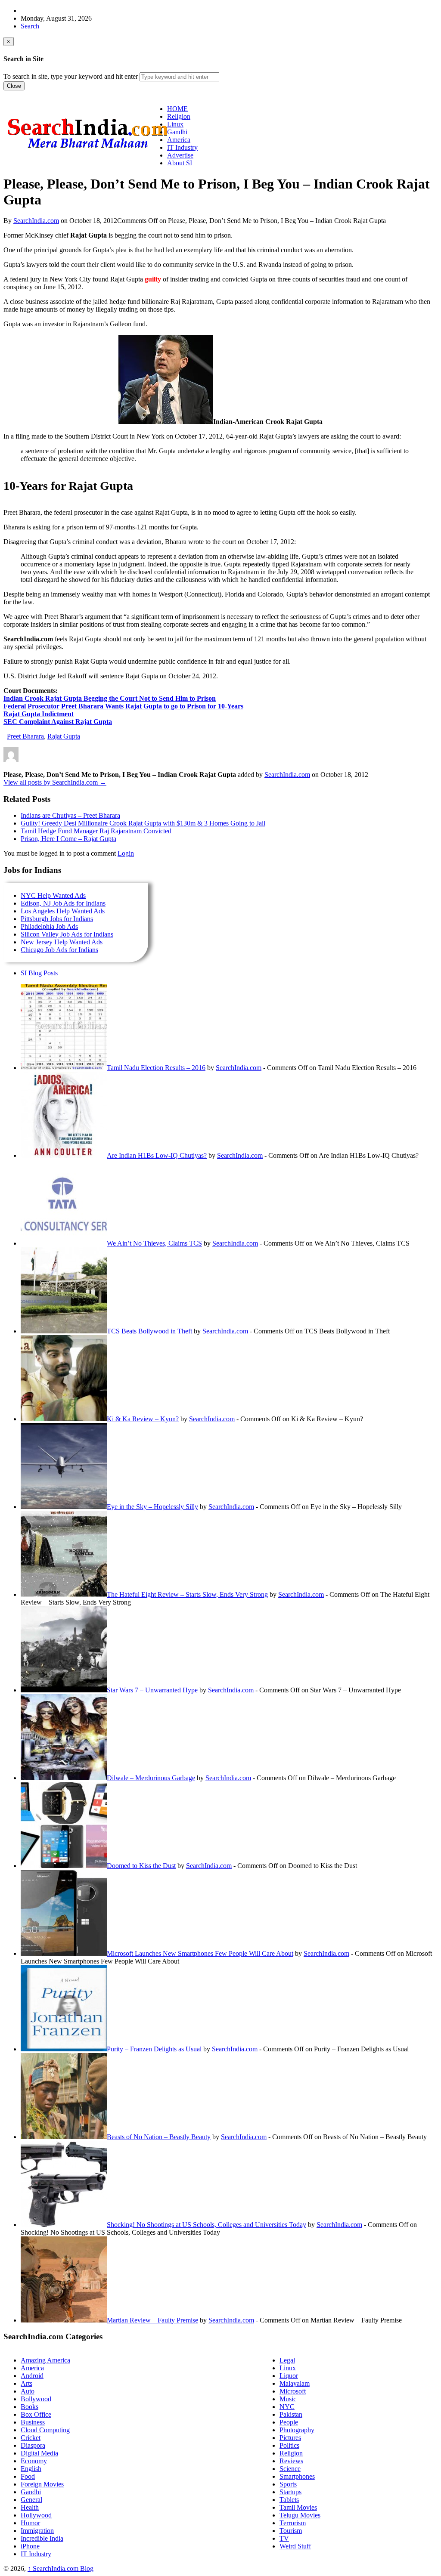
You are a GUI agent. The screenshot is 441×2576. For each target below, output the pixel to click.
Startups (290, 2492)
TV (284, 2538)
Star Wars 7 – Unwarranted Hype (152, 1690)
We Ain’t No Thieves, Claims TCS (154, 1243)
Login (126, 853)
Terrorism (293, 2523)
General (31, 2500)
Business (33, 2422)
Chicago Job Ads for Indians (59, 950)
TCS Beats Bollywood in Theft (149, 1331)
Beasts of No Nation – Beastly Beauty (159, 2137)
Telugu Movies (300, 2515)
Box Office (36, 2414)
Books (30, 2407)
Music (288, 2399)
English (31, 2469)
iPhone (30, 2546)
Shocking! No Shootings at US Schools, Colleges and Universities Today (207, 2225)
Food (28, 2476)
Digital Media (39, 2453)
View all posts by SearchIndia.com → (55, 782)
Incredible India (42, 2538)
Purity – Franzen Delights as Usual (154, 2049)
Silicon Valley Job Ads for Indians (67, 934)
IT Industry (36, 2554)
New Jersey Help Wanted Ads (62, 942)
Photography (297, 2430)
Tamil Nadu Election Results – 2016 (156, 1068)
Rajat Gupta (64, 736)
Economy (34, 2461)
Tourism (291, 2531)
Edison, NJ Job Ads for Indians (63, 903)
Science (290, 2469)
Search (30, 26)
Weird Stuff (295, 2546)
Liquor (289, 2376)
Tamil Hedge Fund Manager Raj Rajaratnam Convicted (96, 831)
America (32, 2368)
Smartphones (297, 2476)
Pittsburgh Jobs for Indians (57, 919)
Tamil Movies (298, 2507)
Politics (289, 2445)
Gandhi (31, 2492)
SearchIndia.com (36, 221)
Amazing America (45, 2360)
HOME (177, 109)
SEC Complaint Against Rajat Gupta (58, 722)
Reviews (291, 2461)
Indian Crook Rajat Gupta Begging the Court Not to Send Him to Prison (110, 698)
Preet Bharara (25, 736)
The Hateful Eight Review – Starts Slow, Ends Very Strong (187, 1594)
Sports (288, 2484)
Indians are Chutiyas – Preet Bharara (70, 815)
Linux (288, 2368)
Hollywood (36, 2515)
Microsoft (293, 2391)
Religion (291, 2453)
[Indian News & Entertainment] (87, 152)
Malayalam (295, 2383)
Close (14, 86)
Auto (28, 2391)
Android (32, 2376)
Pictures (290, 2438)
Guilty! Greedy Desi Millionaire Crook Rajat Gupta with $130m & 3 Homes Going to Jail (143, 823)
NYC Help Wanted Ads (53, 895)
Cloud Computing (45, 2430)
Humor (30, 2523)
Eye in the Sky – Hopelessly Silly (152, 1507)
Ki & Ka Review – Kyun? (143, 1419)
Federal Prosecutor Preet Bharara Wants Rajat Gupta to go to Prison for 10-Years (123, 706)
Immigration (37, 2531)
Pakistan (291, 2414)
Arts (26, 2383)
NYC (287, 2407)
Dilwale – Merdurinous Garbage (151, 1778)
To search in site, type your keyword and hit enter (71, 76)
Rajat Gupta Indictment (39, 714)
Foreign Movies (42, 2484)
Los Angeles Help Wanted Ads (63, 911)
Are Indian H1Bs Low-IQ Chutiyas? (157, 1155)
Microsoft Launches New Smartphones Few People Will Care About (200, 1953)
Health (30, 2507)
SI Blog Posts (39, 973)
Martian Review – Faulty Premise (152, 2320)
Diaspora (33, 2445)
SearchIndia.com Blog (61, 2568)
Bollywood (36, 2399)
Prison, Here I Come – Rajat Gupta (68, 839)
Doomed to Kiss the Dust (141, 1866)
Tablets (289, 2500)
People (289, 2422)
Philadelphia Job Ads (49, 926)
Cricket (31, 2438)
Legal (287, 2360)
